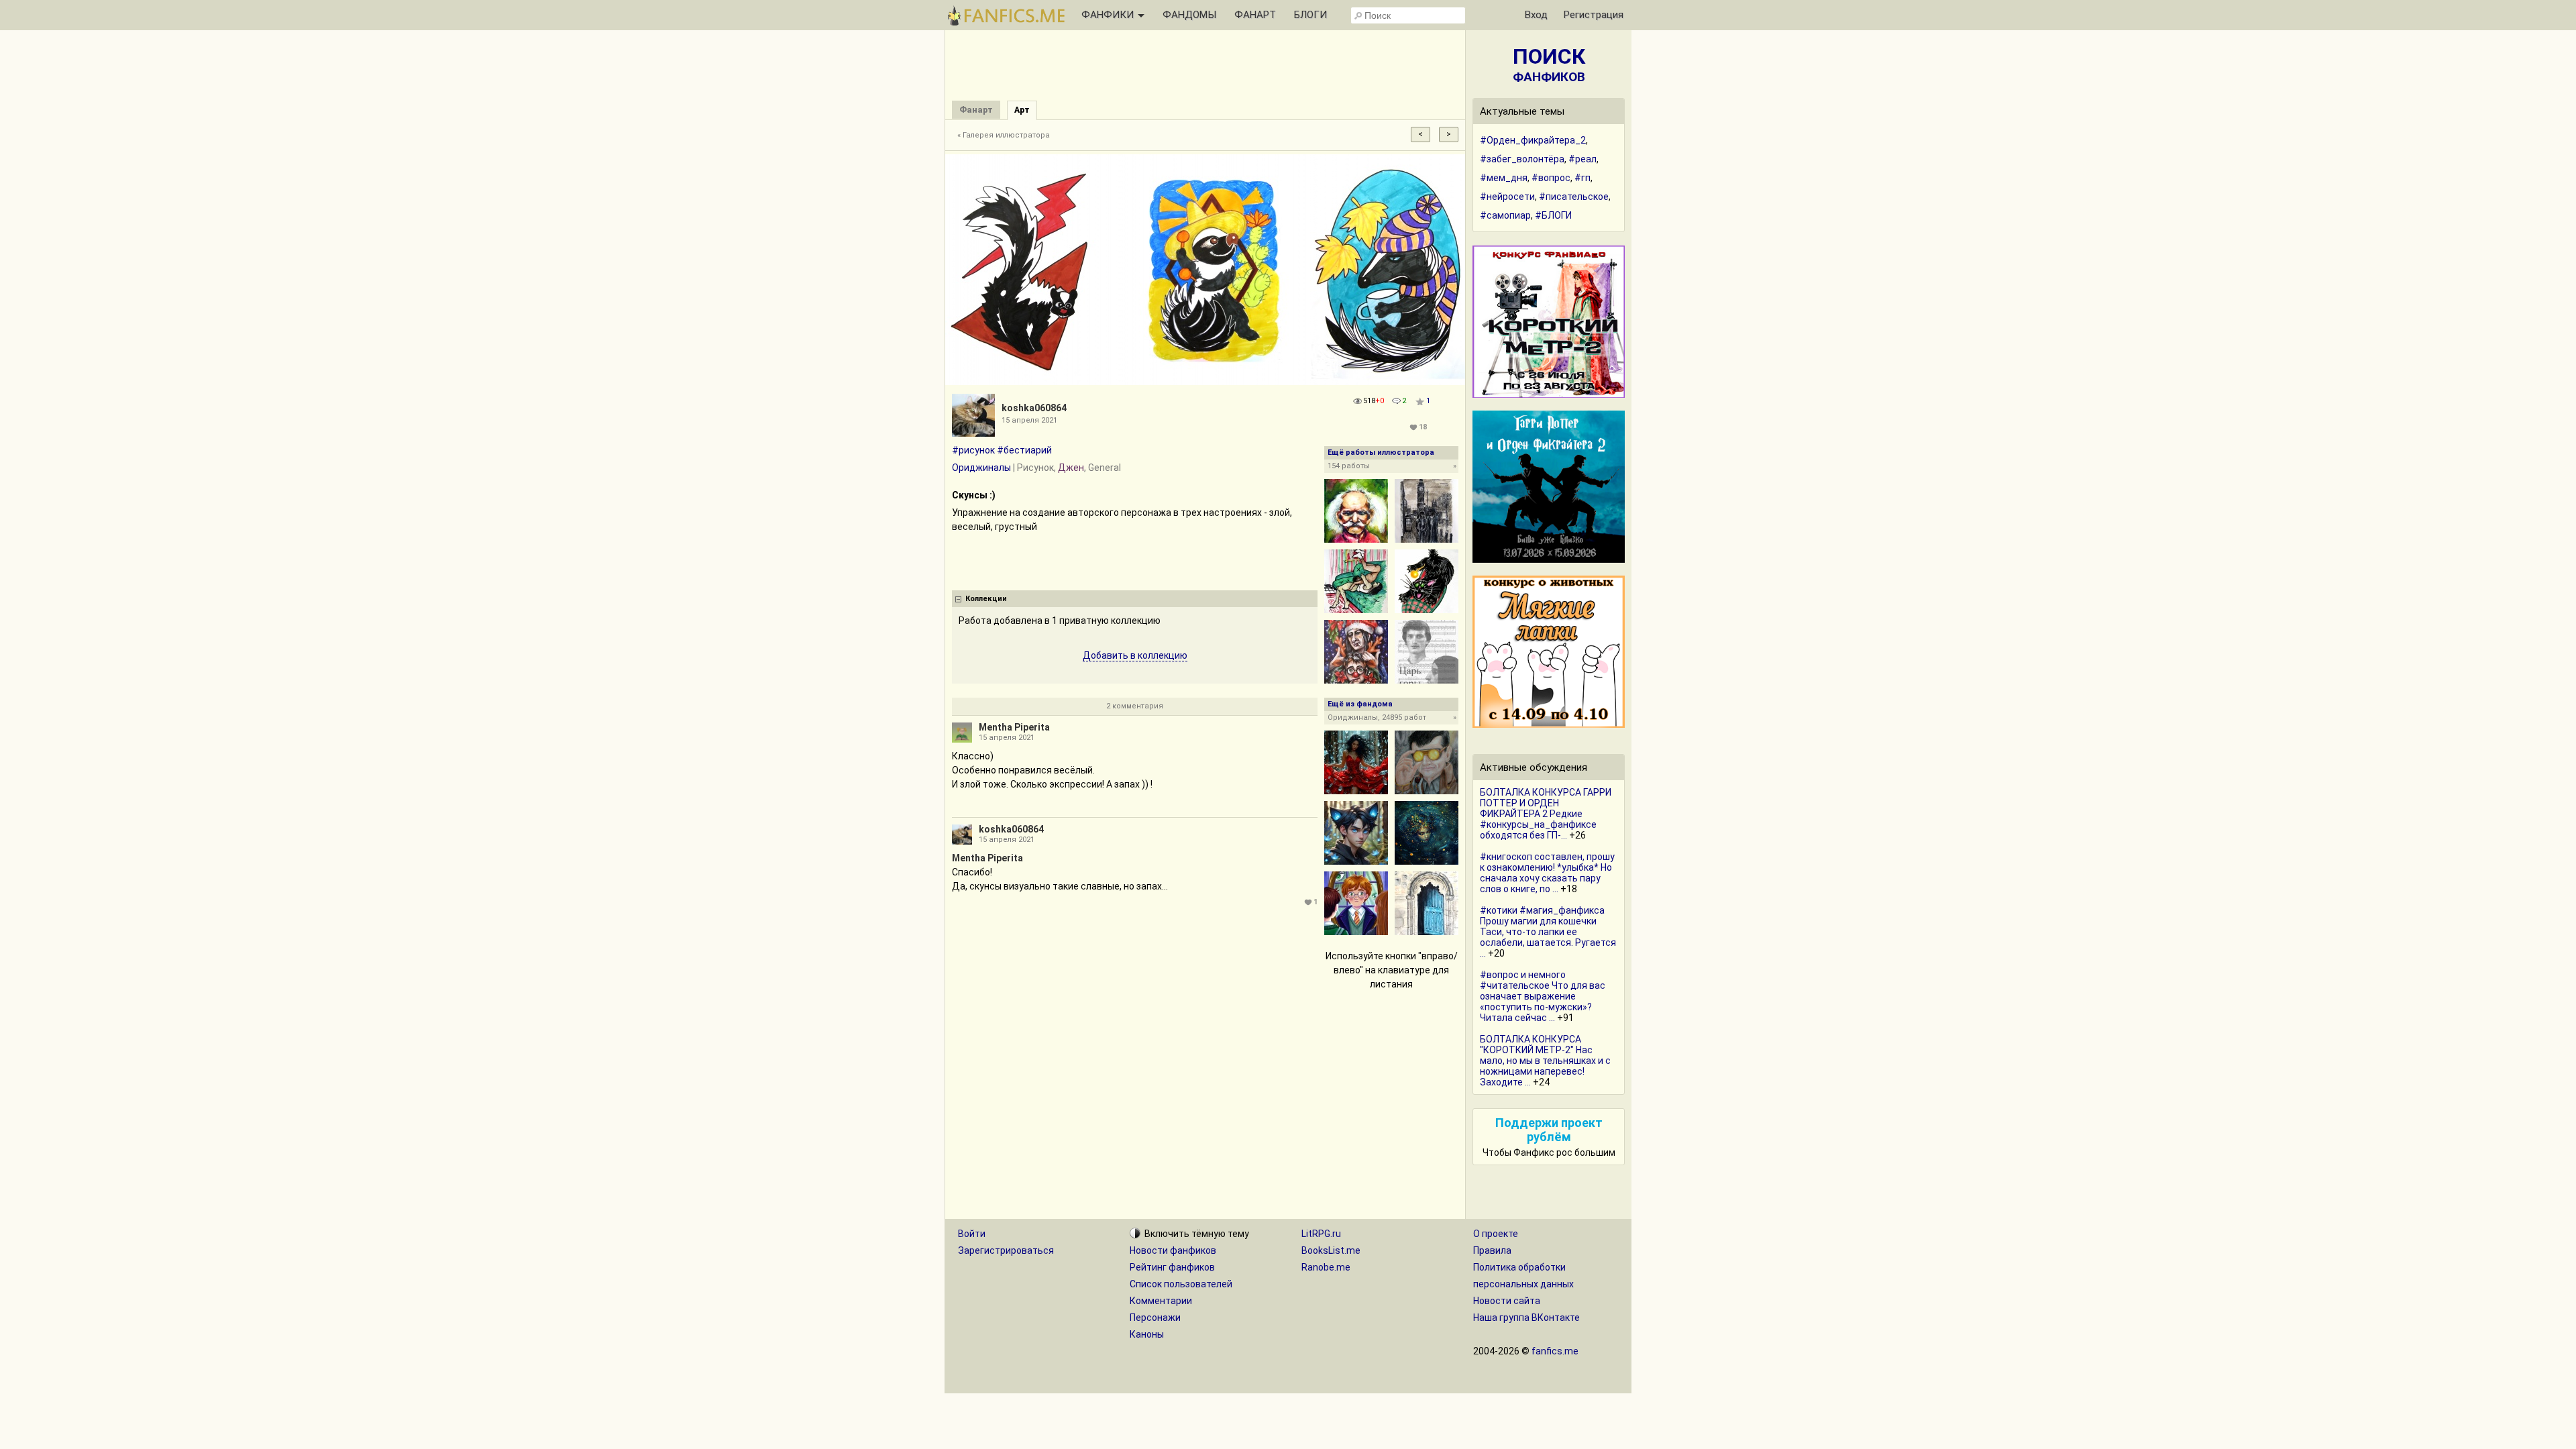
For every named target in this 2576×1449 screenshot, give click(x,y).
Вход (1536, 15)
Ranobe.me (1326, 1267)
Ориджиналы (981, 468)
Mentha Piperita (1014, 727)
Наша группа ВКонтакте (1526, 1318)
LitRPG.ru (1321, 1234)
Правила (1492, 1250)
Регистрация (1594, 15)
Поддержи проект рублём (1549, 1130)
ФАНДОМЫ (1189, 15)
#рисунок (973, 450)
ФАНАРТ (1255, 15)
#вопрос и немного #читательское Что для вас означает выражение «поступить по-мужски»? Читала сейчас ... (1543, 996)
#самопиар (1505, 215)
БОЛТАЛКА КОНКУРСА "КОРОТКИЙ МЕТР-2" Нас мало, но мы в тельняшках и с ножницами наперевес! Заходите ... (1545, 1061)
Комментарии (1161, 1301)
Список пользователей (1181, 1284)
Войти (972, 1234)
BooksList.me (1331, 1250)
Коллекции (986, 599)
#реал (1582, 159)
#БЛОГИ (1553, 215)
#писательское (1574, 197)
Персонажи (1155, 1318)
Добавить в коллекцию (1135, 655)
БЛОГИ (1310, 15)
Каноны (1147, 1334)
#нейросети (1507, 197)
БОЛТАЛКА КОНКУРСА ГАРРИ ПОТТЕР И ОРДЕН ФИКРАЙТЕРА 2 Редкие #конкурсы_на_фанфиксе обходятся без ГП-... (1546, 814)
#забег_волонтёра (1522, 159)
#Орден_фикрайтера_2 (1533, 140)
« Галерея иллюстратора (1004, 135)
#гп (1582, 178)
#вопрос (1551, 178)
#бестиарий (1024, 450)
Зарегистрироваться (1006, 1250)
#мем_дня (1504, 178)
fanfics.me (1555, 1351)
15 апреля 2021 (1007, 738)
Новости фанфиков (1173, 1250)
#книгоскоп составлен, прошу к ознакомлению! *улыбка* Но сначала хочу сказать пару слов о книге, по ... (1547, 873)
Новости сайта (1507, 1301)
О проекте (1496, 1234)
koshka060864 (1034, 408)
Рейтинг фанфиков (1172, 1267)
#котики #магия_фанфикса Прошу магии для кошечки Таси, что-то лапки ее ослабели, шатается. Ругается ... (1548, 932)
